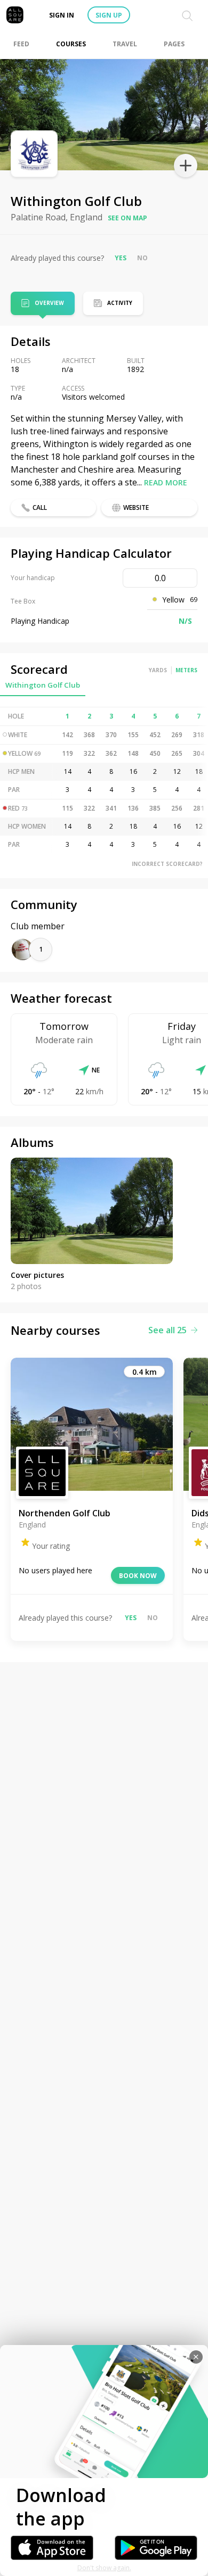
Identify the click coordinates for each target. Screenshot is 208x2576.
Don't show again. (104, 2568)
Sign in (62, 15)
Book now (138, 1576)
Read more (166, 482)
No (142, 258)
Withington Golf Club (43, 685)
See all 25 (167, 1330)
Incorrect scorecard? (167, 864)
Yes (121, 258)
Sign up (109, 15)
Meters (186, 670)
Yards (158, 670)
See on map (127, 218)
